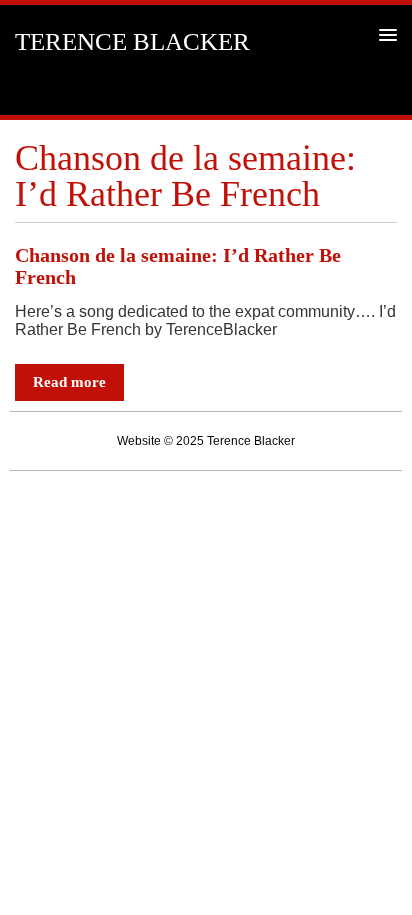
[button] (384, 34)
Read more (69, 382)
